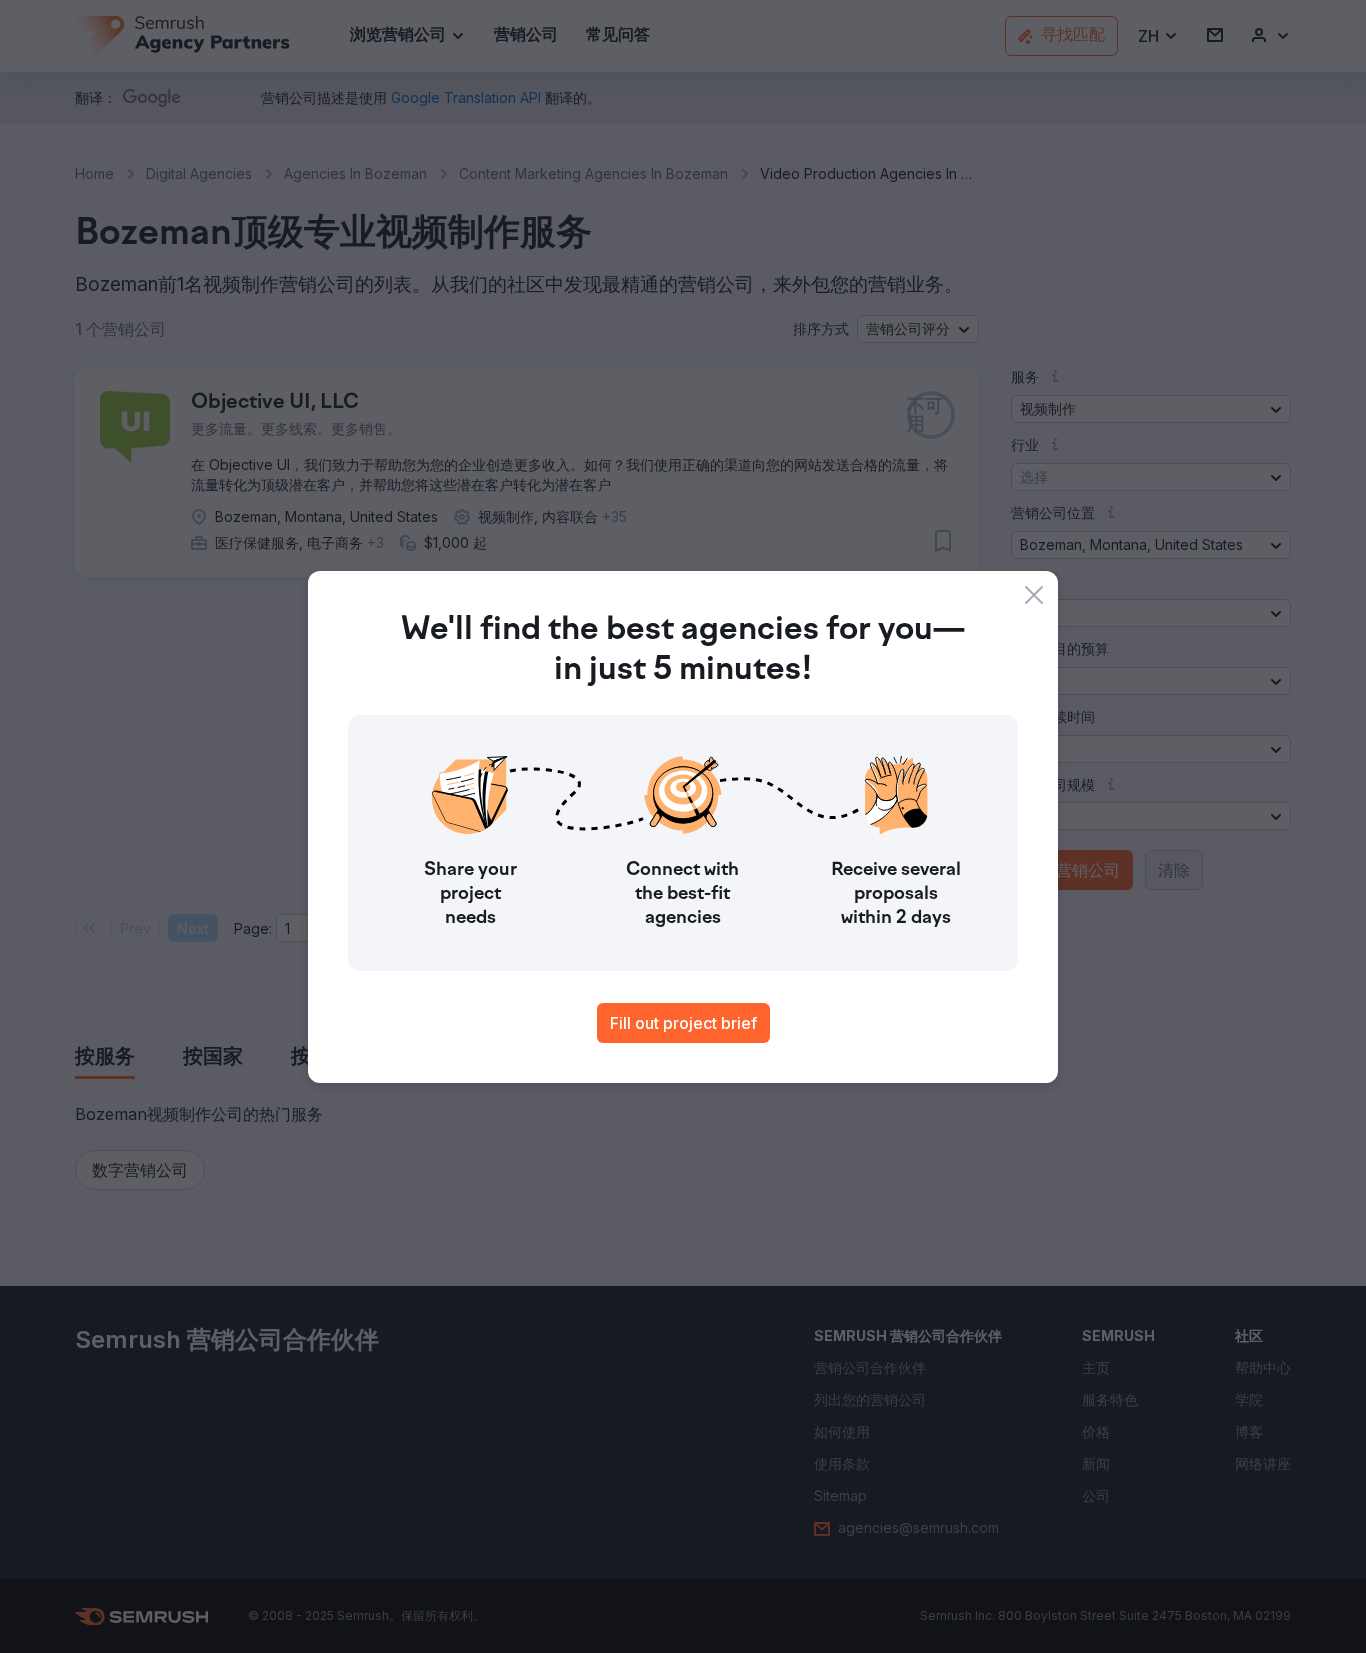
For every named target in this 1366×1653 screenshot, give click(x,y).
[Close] (1034, 595)
